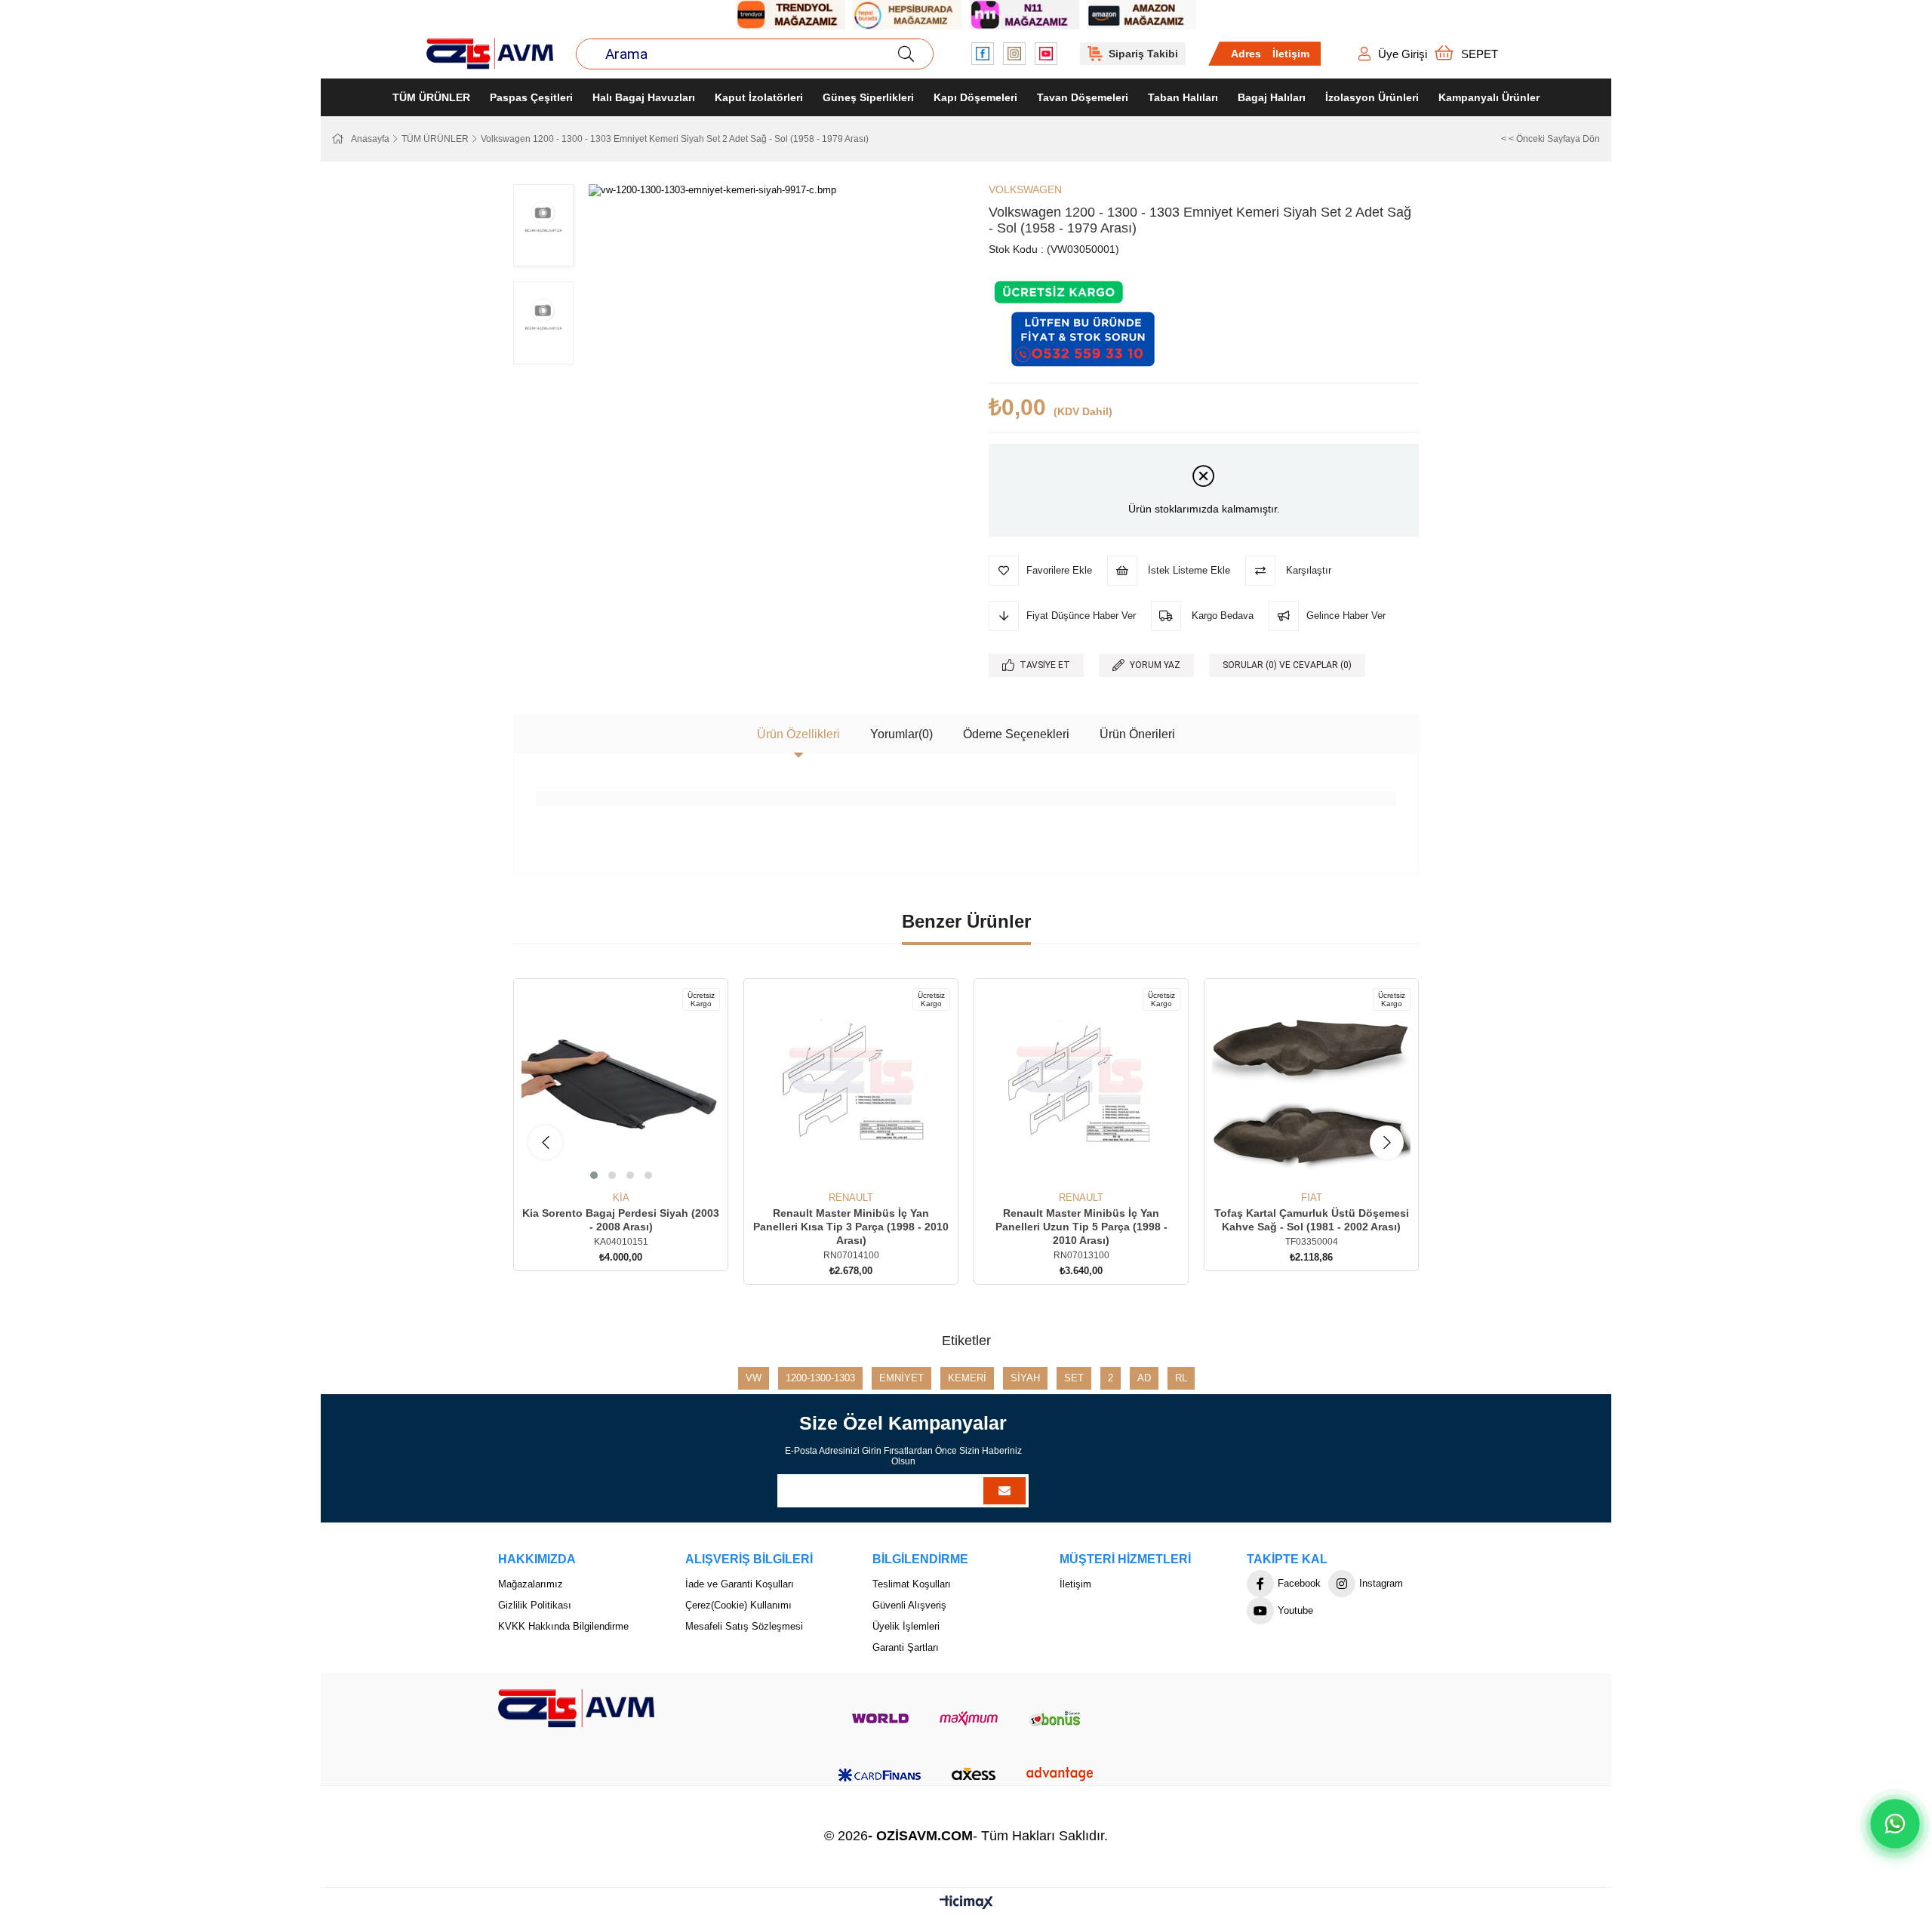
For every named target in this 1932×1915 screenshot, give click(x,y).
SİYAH (1025, 1378)
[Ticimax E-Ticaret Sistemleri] (966, 1903)
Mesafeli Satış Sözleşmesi (744, 1626)
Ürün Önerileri (1137, 734)
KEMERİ (967, 1378)
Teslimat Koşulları (912, 1584)
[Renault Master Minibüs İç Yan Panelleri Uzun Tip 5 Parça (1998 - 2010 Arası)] (1081, 1086)
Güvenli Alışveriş (909, 1605)
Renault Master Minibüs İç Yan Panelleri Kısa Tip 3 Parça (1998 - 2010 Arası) (851, 1227)
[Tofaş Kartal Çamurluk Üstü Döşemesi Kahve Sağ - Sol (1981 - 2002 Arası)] (1311, 1086)
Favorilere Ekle (604, 1164)
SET (1074, 1378)
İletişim (1291, 54)
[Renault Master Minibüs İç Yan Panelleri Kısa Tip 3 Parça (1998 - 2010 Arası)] (851, 1086)
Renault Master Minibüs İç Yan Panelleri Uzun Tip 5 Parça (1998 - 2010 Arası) (1081, 1227)
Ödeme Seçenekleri (1016, 734)
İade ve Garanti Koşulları (740, 1584)
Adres (1246, 54)
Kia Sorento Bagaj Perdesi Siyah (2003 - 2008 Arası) (621, 1220)
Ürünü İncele (638, 1164)
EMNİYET (901, 1378)
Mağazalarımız (531, 1584)
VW (754, 1378)
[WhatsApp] (1895, 1823)
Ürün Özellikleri (798, 734)
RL (1181, 1378)
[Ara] (906, 54)
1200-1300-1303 (820, 1378)
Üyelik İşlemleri (906, 1626)
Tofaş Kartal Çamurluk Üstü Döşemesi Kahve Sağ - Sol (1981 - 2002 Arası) (1312, 1220)
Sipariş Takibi (1143, 54)
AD (1144, 1378)
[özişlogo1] (576, 1708)
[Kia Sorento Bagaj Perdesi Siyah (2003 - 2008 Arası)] (621, 1086)
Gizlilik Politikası (535, 1605)
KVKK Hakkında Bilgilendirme (563, 1626)
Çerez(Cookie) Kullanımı (738, 1605)
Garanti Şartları (906, 1647)
